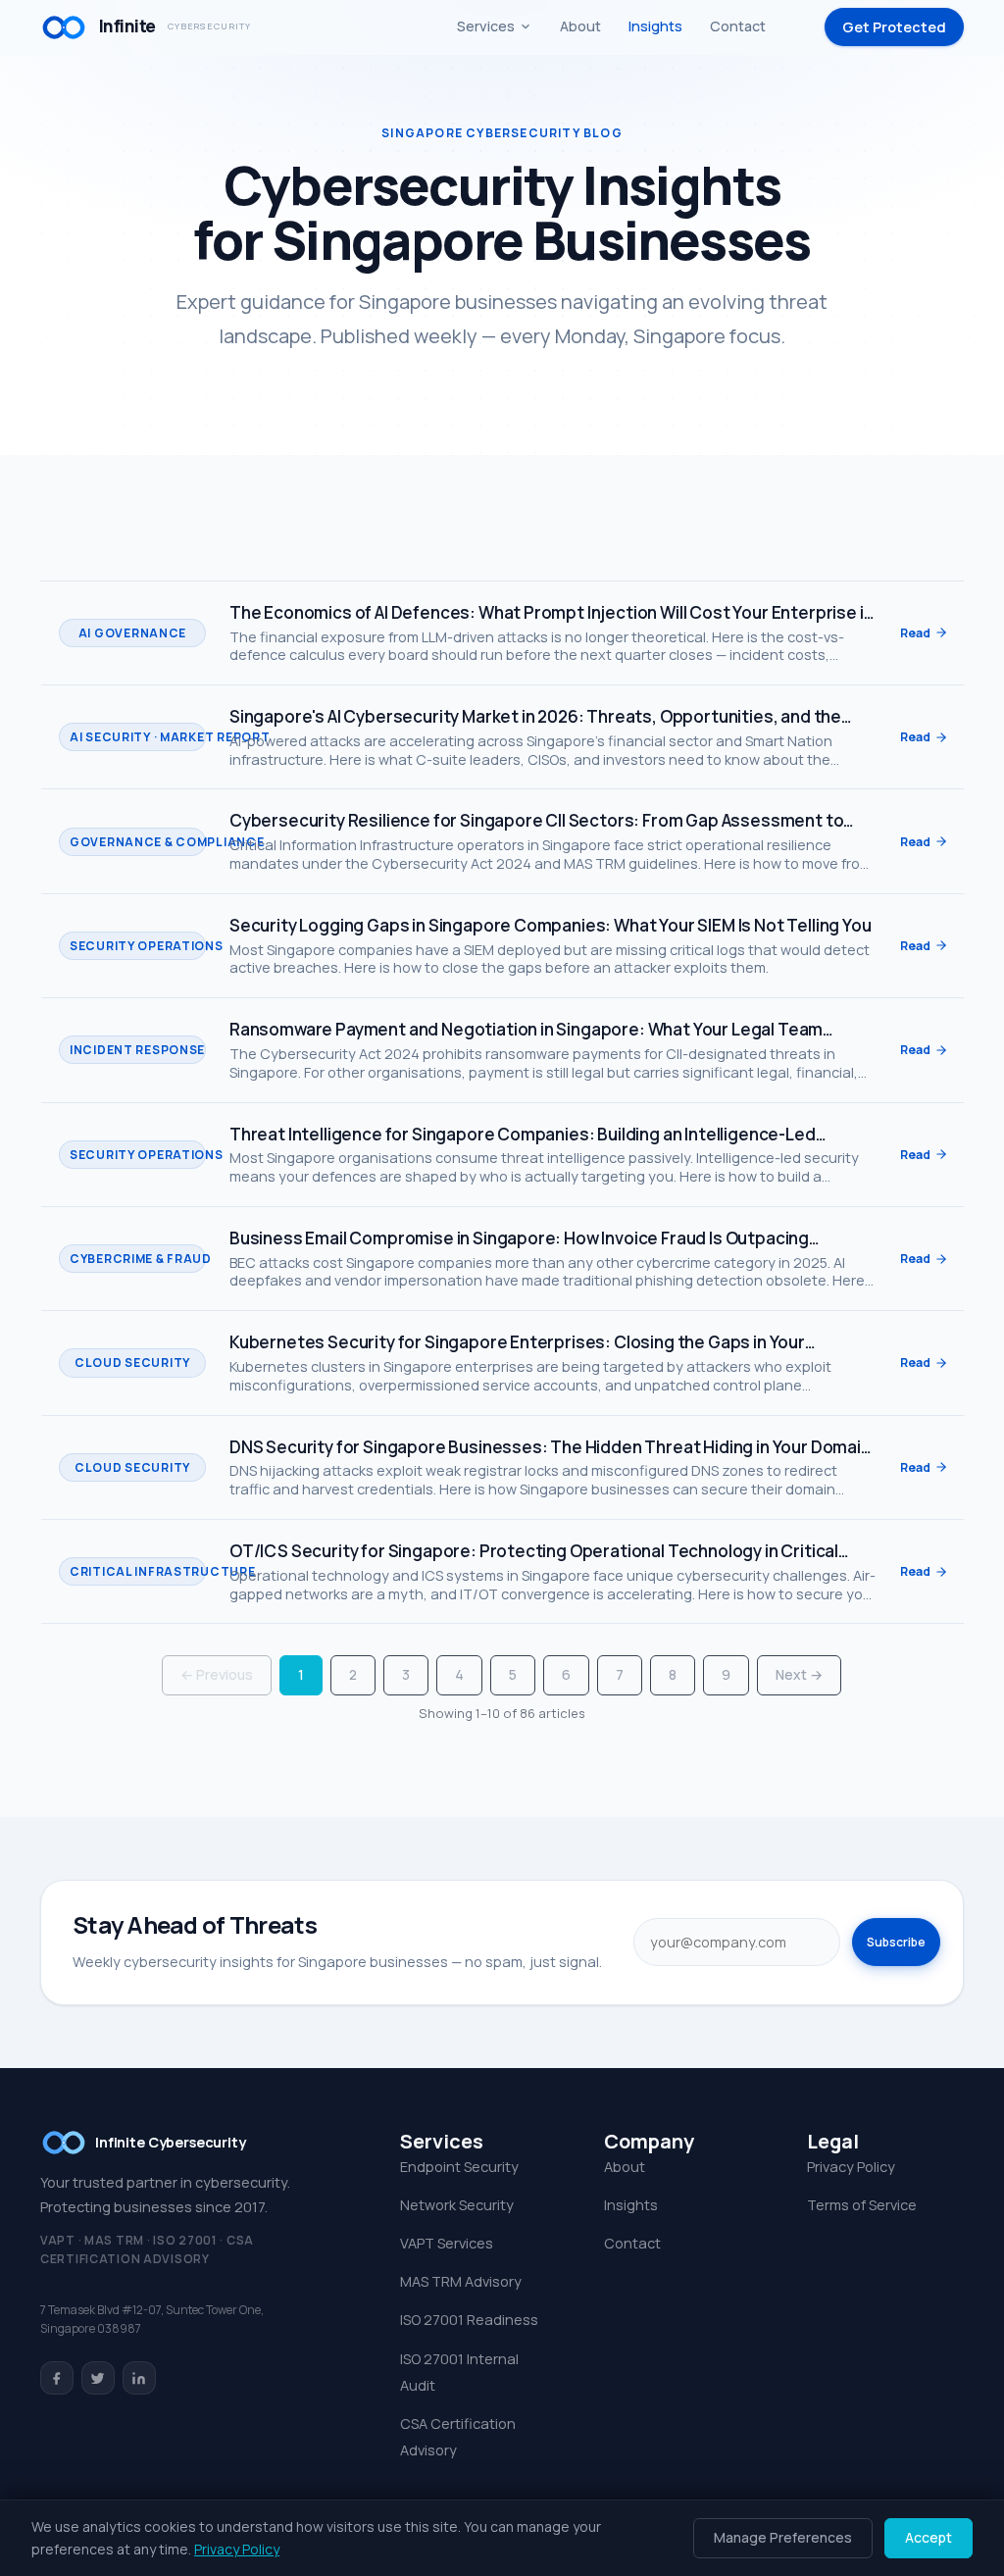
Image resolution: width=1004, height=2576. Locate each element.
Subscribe (896, 1942)
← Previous (217, 1674)
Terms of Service (862, 2205)
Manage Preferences (783, 2537)
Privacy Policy (851, 2167)
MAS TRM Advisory (461, 2281)
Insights (655, 26)
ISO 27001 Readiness (469, 2320)
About (580, 26)
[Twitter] (98, 2378)
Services (486, 26)
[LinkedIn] (139, 2378)
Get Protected (894, 27)
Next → (799, 1674)
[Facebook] (57, 2378)
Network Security (457, 2205)
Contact (738, 26)
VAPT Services (447, 2243)
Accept (929, 2537)
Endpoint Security (459, 2167)
